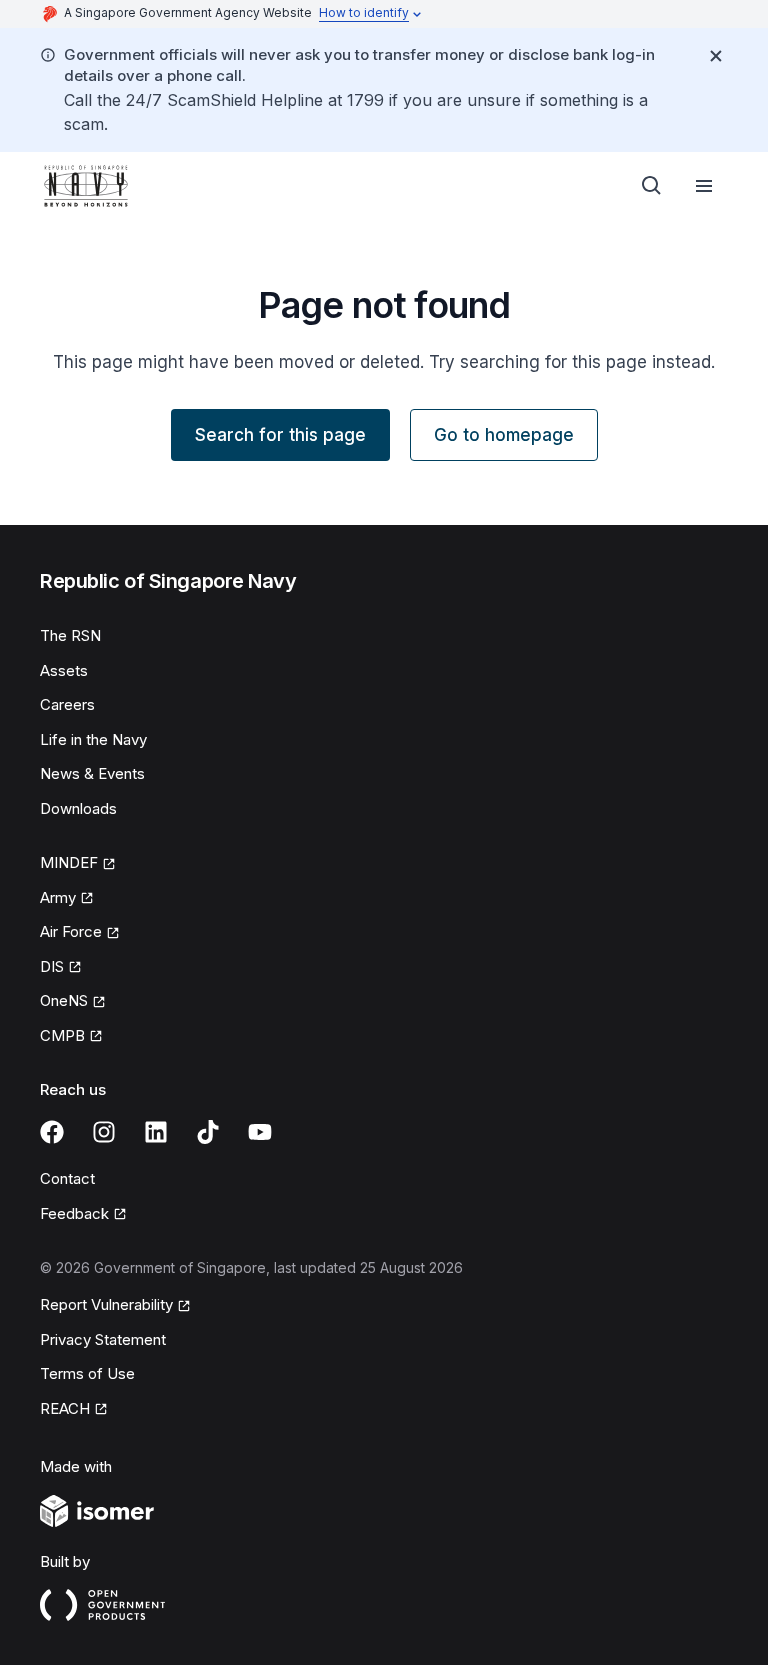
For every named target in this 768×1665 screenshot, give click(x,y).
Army (58, 897)
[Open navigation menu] (704, 186)
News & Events (92, 773)
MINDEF (69, 862)
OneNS (64, 1000)
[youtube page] (260, 1132)
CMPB (62, 1035)
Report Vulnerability (106, 1304)
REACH (65, 1408)
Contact (67, 1178)
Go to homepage (504, 435)
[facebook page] (52, 1132)
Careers (67, 704)
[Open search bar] (652, 186)
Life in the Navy (93, 739)
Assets (64, 670)
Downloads (78, 808)
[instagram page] (104, 1132)
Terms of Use (87, 1373)
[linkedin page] (156, 1132)
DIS (52, 966)
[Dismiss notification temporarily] (716, 56)
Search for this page (280, 435)
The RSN (70, 635)
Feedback (74, 1213)
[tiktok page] (208, 1132)
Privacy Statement (103, 1339)
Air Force (71, 931)
